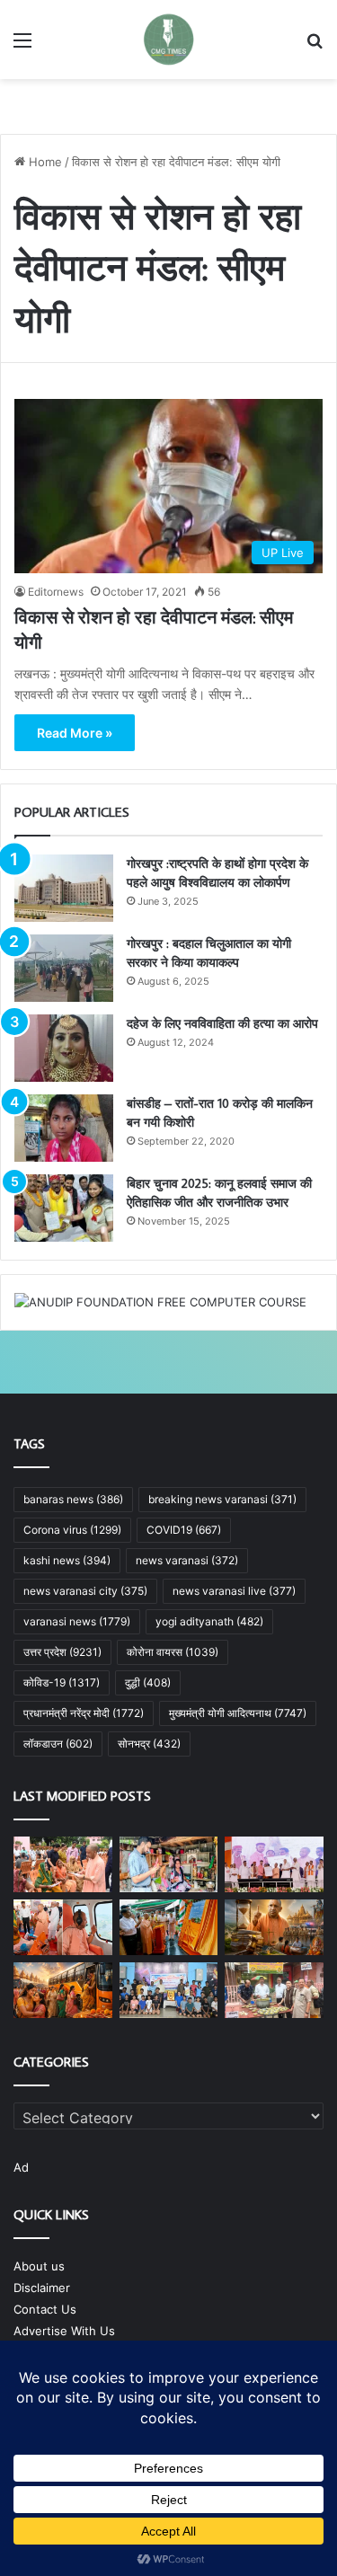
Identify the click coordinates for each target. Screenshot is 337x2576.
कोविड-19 (62, 1682)
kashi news (67, 1560)
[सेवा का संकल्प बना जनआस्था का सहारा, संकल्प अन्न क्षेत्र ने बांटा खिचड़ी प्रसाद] (274, 1990)
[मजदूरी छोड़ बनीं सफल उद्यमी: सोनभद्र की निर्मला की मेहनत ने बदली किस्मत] (169, 1864)
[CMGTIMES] (169, 40)
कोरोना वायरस (173, 1652)
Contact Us (45, 2309)
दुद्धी (148, 1682)
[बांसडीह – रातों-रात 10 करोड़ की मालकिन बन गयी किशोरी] (64, 1128)
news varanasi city (85, 1591)
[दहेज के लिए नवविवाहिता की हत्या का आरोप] (64, 1048)
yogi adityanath (209, 1621)
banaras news (73, 1499)
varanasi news (77, 1621)
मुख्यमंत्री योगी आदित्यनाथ (238, 1713)
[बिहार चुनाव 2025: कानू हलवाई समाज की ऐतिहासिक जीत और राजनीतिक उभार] (64, 1208)
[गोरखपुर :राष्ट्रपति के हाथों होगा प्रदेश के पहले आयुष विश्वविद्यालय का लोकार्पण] (64, 888)
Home (44, 162)
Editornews (56, 592)
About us (39, 2266)
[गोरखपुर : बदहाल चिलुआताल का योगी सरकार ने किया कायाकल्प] (64, 968)
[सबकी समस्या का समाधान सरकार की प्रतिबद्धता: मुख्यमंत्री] (63, 1864)
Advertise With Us (64, 2331)
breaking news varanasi (222, 1499)
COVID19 (184, 1530)
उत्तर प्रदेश (62, 1652)
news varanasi (187, 1560)
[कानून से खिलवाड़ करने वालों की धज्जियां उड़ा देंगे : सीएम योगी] (169, 1927)
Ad (21, 2167)
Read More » (75, 733)
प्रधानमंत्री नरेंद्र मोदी (84, 1713)
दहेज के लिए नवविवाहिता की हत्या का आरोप (222, 1023)
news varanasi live (234, 1591)
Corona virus (72, 1530)
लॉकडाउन (58, 1744)
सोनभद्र (149, 1744)
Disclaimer (42, 2288)
